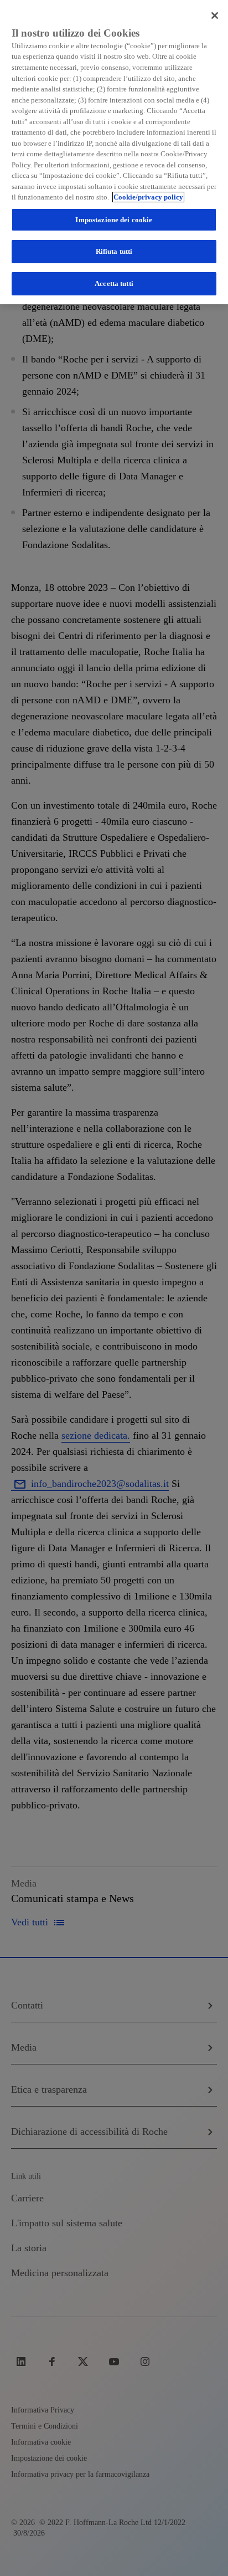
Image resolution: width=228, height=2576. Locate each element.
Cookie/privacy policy (148, 197)
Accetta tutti (114, 283)
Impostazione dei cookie (114, 220)
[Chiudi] (215, 16)
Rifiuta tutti (114, 251)
